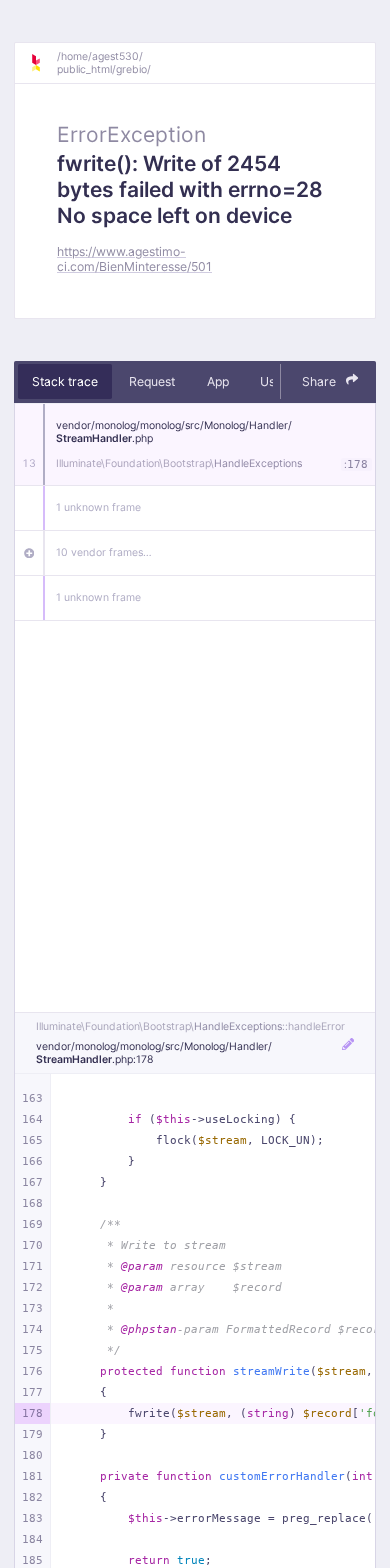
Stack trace (65, 381)
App (218, 381)
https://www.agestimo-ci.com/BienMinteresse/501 (134, 259)
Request (152, 381)
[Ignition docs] (43, 63)
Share (320, 381)
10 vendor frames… (104, 552)
